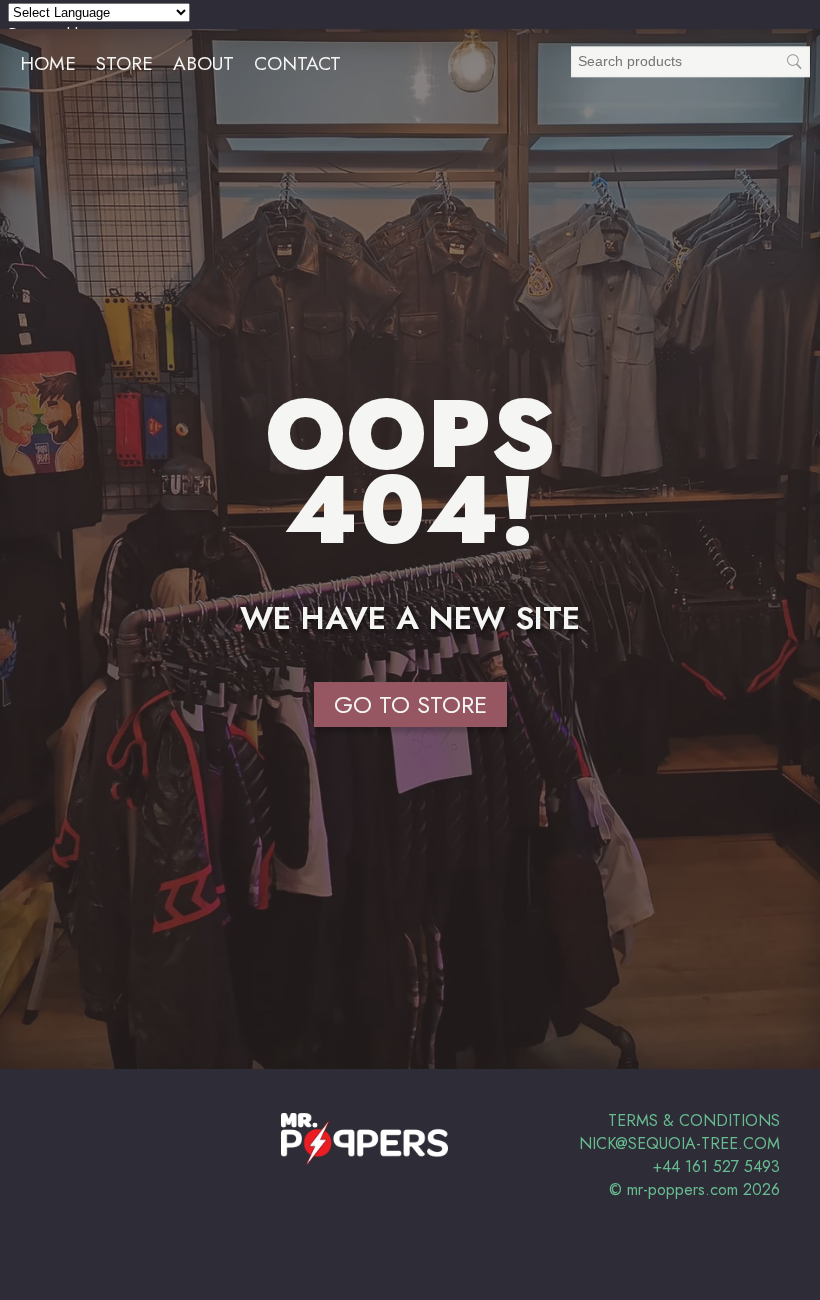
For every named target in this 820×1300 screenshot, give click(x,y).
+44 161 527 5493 (716, 1166)
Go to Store (410, 704)
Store (124, 63)
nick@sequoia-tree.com (679, 1143)
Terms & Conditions (694, 1120)
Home (48, 63)
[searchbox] (690, 61)
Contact (297, 63)
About (203, 63)
